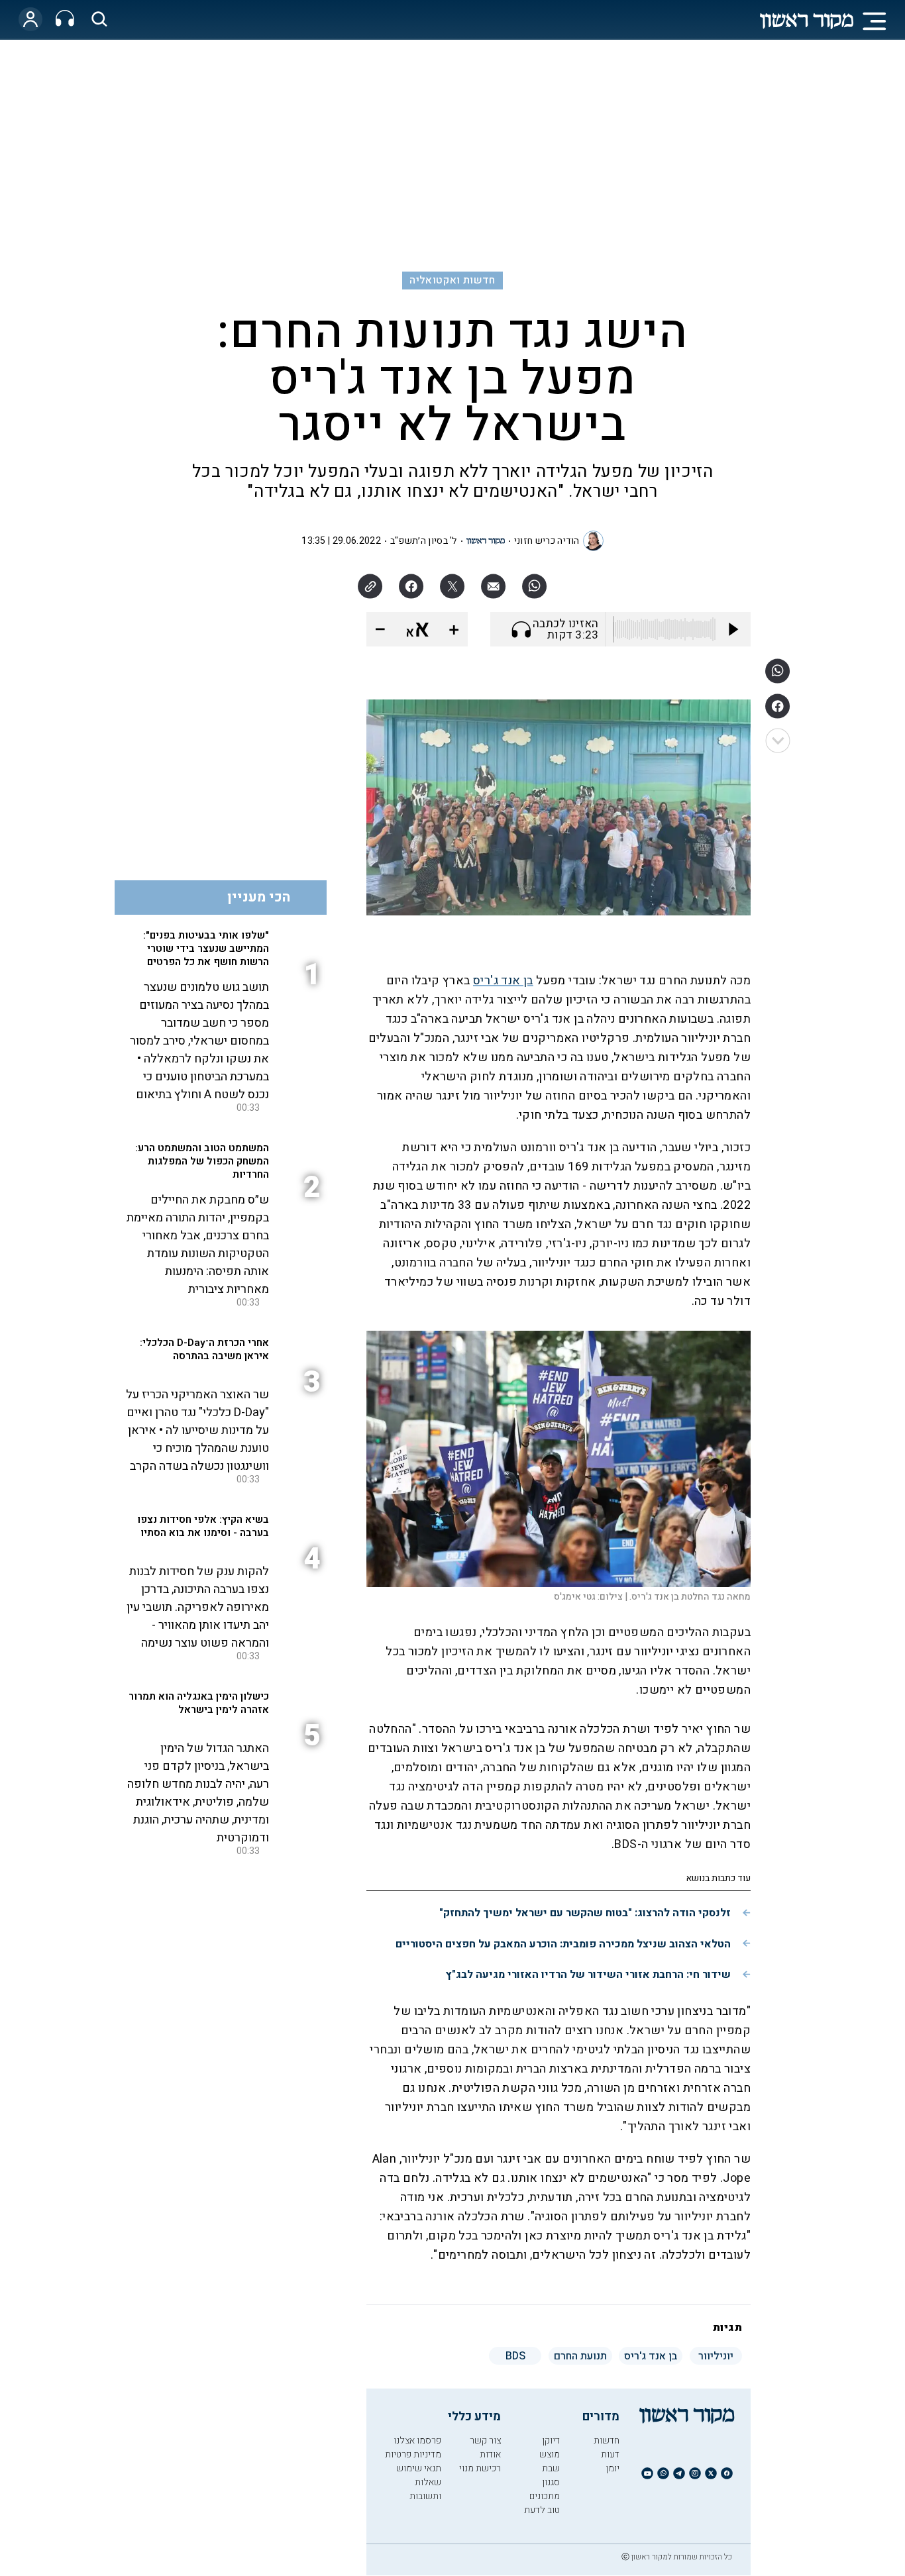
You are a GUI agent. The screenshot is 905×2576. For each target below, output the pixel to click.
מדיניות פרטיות (413, 2454)
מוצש (550, 2454)
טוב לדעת (542, 2510)
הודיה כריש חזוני (547, 541)
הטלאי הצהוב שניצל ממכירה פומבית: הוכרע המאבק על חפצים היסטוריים (563, 1944)
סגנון (551, 2482)
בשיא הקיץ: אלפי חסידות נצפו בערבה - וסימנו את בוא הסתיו (203, 1526)
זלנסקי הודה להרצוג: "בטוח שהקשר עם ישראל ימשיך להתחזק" (585, 1913)
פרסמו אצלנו (417, 2441)
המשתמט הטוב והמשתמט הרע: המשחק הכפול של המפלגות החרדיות (202, 1161)
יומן (612, 2468)
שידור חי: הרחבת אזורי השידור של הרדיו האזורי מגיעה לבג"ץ (588, 1975)
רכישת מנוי (480, 2468)
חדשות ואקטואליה (452, 280)
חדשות (607, 2441)
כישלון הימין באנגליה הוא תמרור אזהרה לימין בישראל (199, 1703)
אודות (490, 2454)
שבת (551, 2468)
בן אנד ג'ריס (503, 981)
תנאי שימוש (419, 2468)
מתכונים (545, 2496)
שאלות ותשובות (425, 2489)
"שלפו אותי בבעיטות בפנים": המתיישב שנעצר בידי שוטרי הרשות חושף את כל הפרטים (206, 949)
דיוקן (551, 2441)
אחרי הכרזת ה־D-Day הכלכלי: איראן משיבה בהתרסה (204, 1349)
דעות (610, 2454)
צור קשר (485, 2441)
